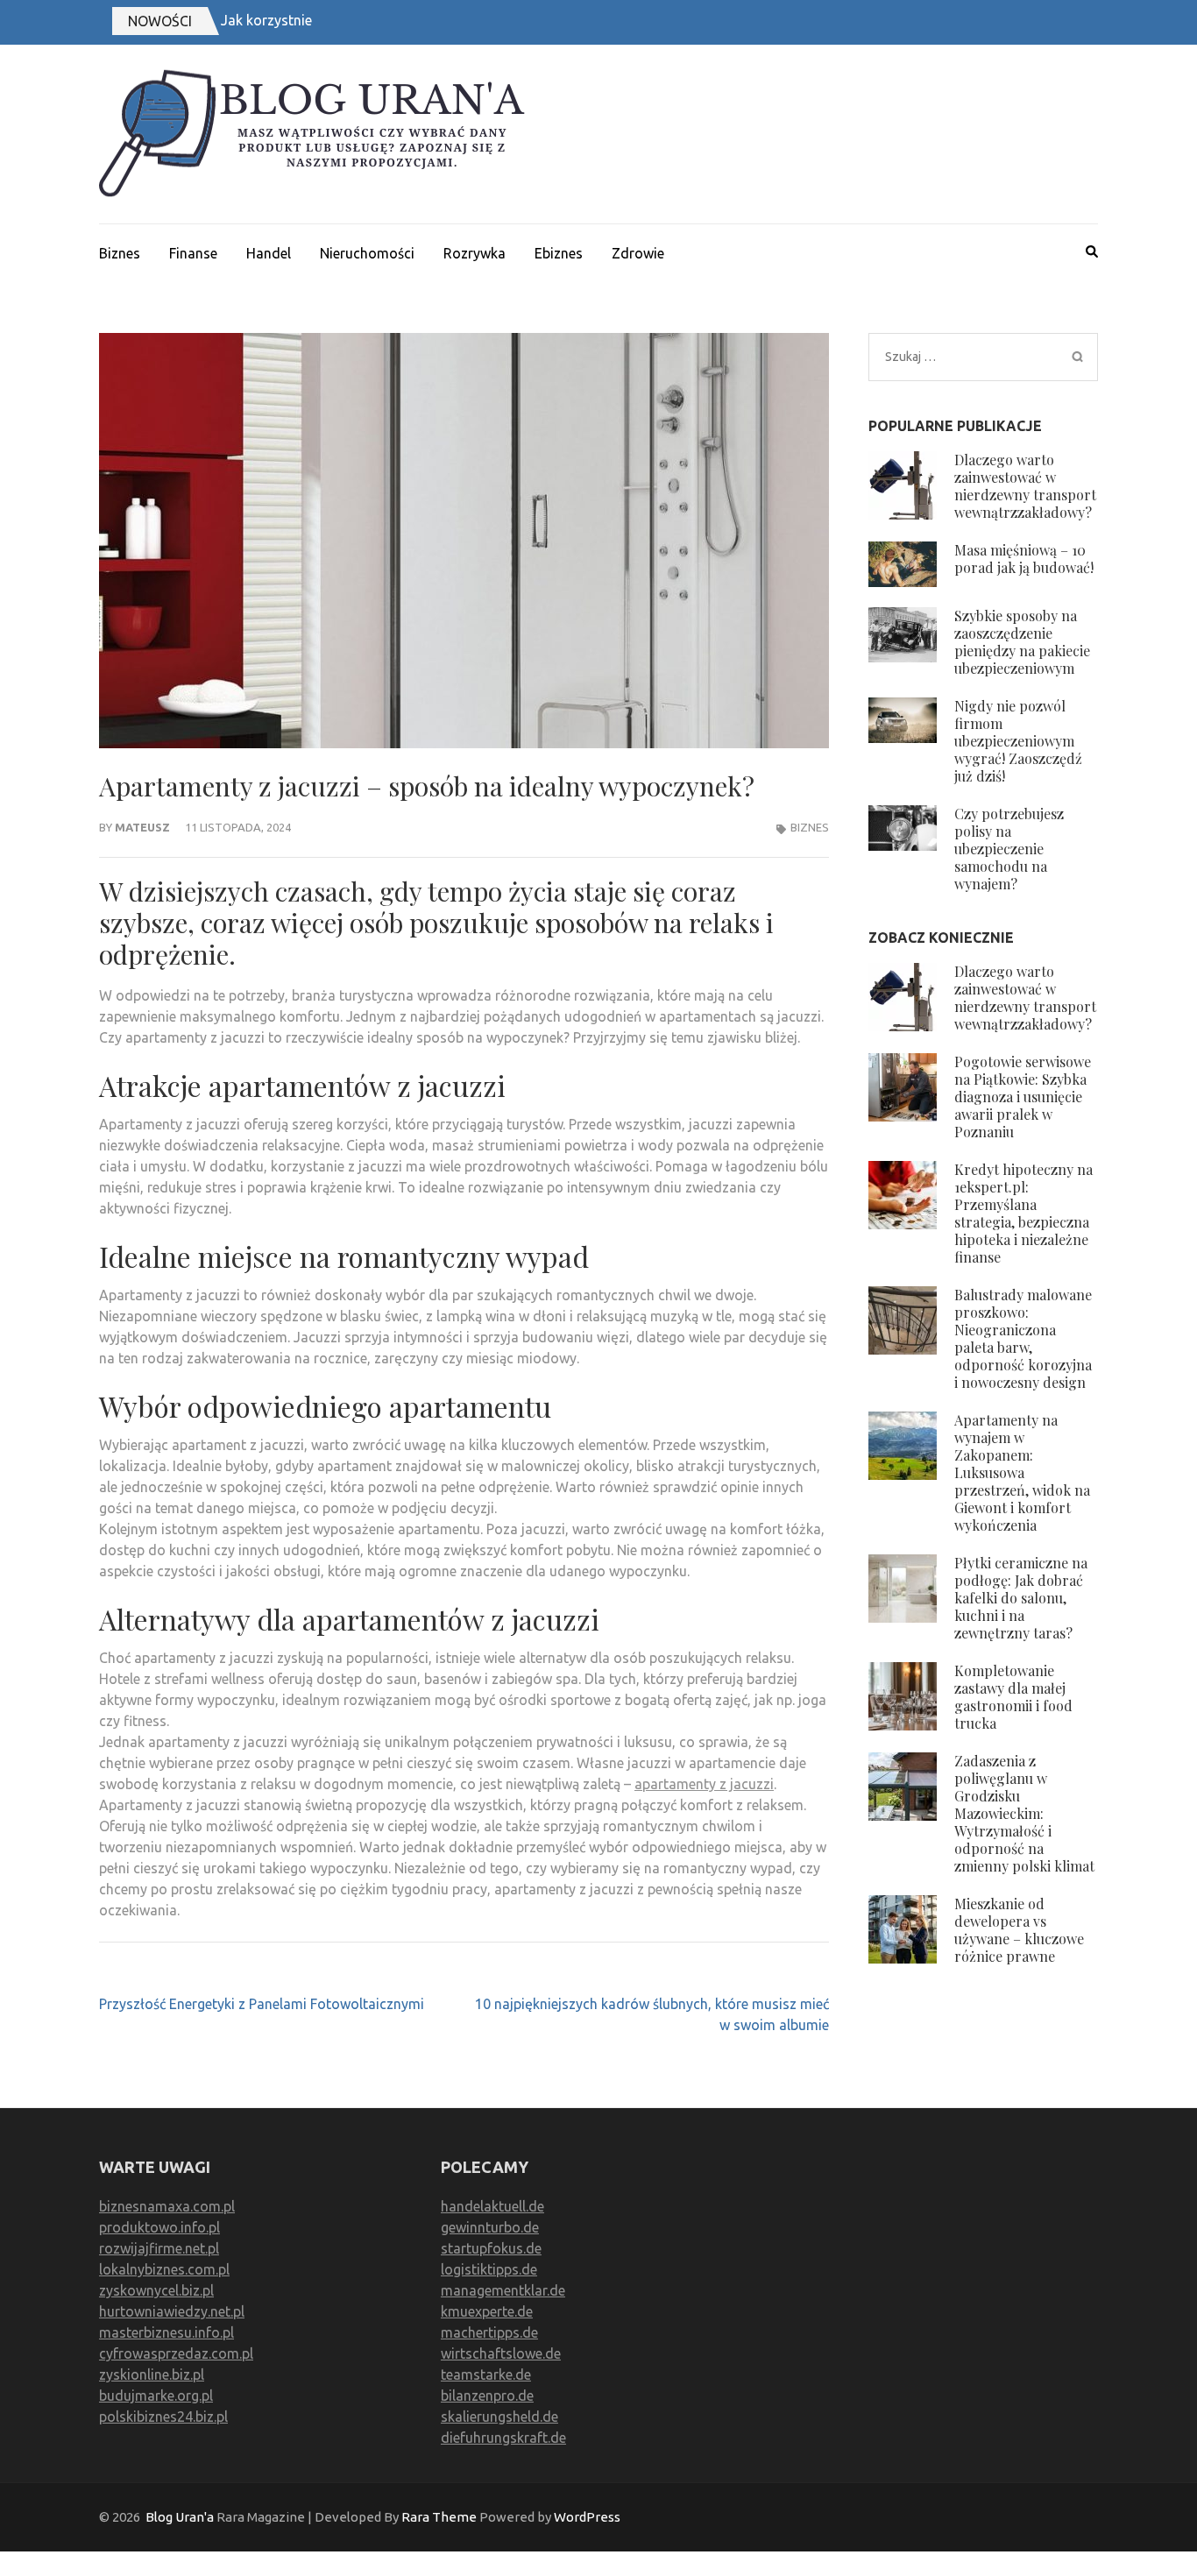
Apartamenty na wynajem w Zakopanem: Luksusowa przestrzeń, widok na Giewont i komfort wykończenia (1022, 1472)
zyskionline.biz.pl (152, 2374)
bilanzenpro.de (487, 2396)
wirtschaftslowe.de (501, 2353)
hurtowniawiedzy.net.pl (172, 2311)
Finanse (193, 253)
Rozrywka (475, 253)
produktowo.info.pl (159, 2227)
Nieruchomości (367, 253)
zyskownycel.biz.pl (156, 2290)
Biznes (120, 253)
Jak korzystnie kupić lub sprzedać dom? (346, 20)
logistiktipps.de (489, 2269)
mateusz (142, 827)
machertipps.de (489, 2332)
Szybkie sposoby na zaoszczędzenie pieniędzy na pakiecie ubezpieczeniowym (1022, 642)
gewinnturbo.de (490, 2227)
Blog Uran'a (180, 2517)
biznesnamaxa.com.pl (167, 2206)
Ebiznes (559, 253)
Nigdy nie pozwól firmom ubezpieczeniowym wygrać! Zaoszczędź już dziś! (1018, 741)
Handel (269, 253)
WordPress (587, 2517)
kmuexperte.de (487, 2311)
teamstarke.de (486, 2374)
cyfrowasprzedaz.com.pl (176, 2353)
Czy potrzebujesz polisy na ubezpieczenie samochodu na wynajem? (1009, 849)
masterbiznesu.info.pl (166, 2332)
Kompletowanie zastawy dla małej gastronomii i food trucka (1013, 1697)
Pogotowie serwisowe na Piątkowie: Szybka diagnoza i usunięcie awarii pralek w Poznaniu (1023, 1097)
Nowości (160, 21)
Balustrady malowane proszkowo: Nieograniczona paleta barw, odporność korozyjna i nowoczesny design (1023, 1338)
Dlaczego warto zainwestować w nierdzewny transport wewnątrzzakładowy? (1025, 486)
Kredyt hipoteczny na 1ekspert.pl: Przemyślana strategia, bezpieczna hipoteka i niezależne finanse (1023, 1213)
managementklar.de (503, 2290)
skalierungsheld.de (499, 2417)
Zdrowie (638, 253)
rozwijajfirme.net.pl (159, 2248)
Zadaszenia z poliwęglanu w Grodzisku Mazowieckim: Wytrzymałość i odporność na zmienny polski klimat (1024, 1813)
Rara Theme (439, 2517)
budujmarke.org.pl (156, 2396)
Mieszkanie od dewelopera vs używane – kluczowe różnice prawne (1019, 1930)
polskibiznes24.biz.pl (163, 2417)
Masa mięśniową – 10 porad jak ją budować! (1024, 559)
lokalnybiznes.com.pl (164, 2269)
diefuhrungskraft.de (503, 2438)
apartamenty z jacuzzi (704, 1784)
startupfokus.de (491, 2248)
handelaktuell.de (492, 2206)
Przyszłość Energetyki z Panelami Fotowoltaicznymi (262, 2004)
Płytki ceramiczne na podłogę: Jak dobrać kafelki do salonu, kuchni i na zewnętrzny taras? (1021, 1598)
